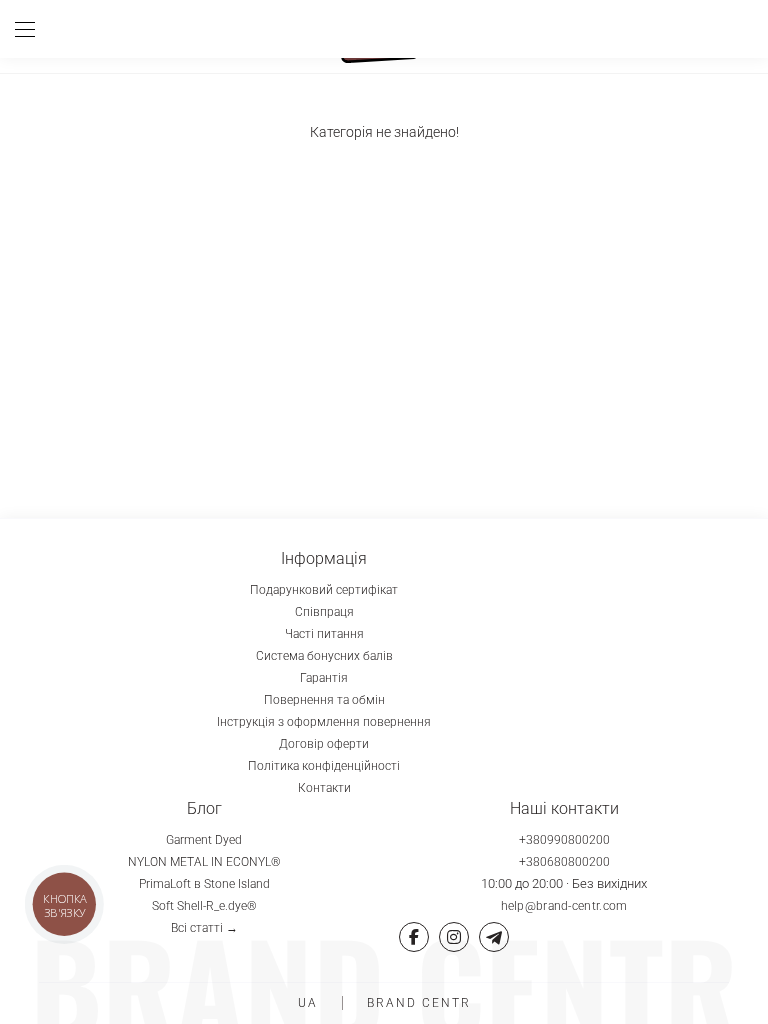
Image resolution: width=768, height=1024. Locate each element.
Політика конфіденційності (324, 766)
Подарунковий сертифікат (324, 590)
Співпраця (324, 612)
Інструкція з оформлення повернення (324, 722)
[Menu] (32, 29)
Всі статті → (204, 928)
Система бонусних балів (324, 656)
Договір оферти (324, 744)
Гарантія (324, 678)
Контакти (324, 788)
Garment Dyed (204, 840)
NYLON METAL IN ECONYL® (204, 862)
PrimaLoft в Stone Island (204, 884)
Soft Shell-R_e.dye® (204, 906)
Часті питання (324, 634)
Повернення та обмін (324, 700)
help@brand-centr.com (564, 906)
